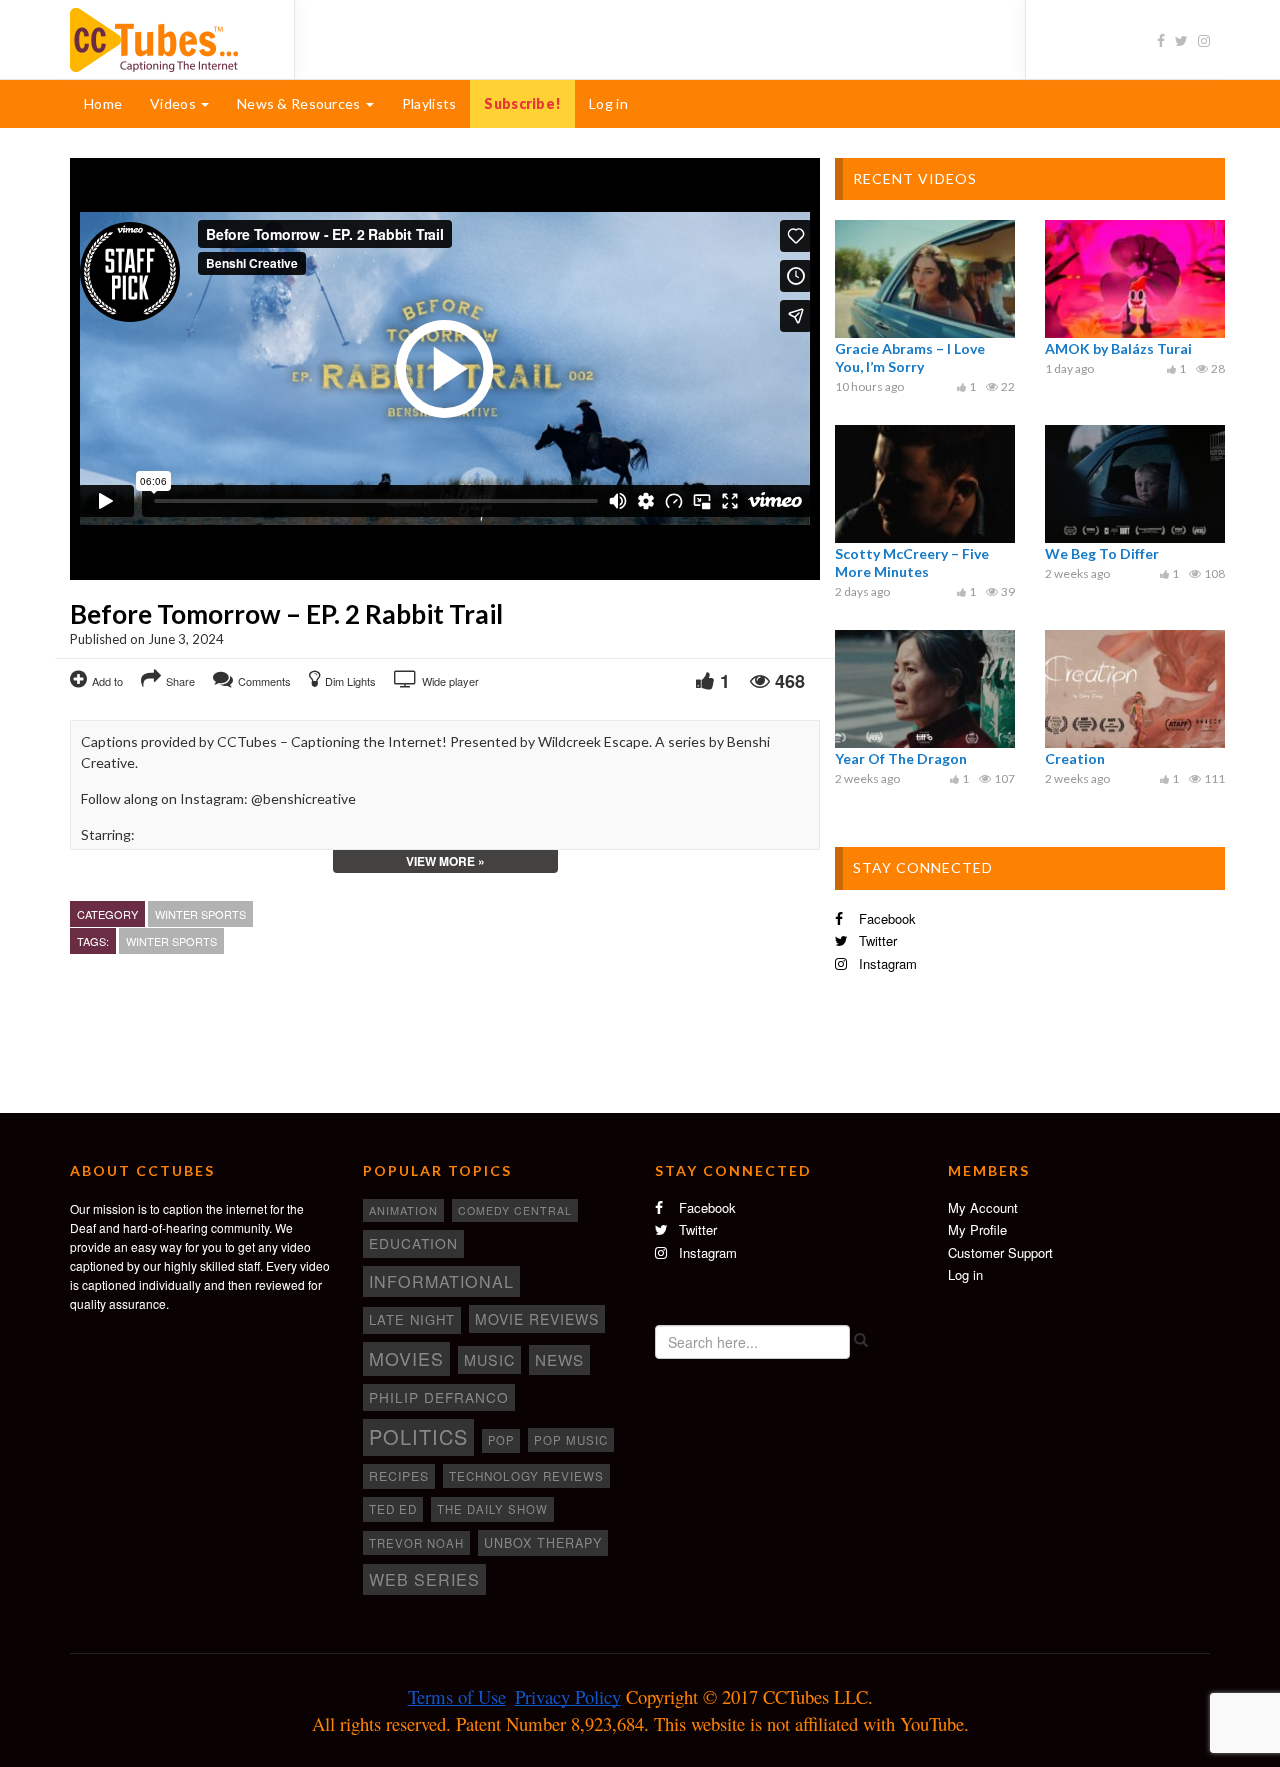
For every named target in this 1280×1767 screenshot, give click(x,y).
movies (406, 1358)
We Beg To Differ (1102, 553)
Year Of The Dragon (901, 758)
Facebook (885, 918)
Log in (608, 103)
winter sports (171, 941)
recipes (399, 1476)
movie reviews (537, 1319)
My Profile (977, 1229)
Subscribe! (522, 103)
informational (441, 1281)
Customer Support (1000, 1252)
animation (403, 1210)
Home (103, 103)
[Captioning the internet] (167, 38)
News (559, 1359)
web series (424, 1579)
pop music (571, 1440)
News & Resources (300, 103)
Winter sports (200, 914)
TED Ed (393, 1509)
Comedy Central (515, 1210)
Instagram (886, 963)
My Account (983, 1207)
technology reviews (526, 1476)
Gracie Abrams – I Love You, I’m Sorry (910, 357)
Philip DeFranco (439, 1397)
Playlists (429, 103)
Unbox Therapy (543, 1543)
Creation (1075, 758)
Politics (418, 1436)
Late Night (412, 1319)
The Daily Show (492, 1509)
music (489, 1360)
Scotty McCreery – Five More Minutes (912, 562)
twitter (876, 940)
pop (501, 1440)
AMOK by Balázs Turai (1118, 348)
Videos (174, 103)
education (413, 1243)
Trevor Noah (416, 1543)
